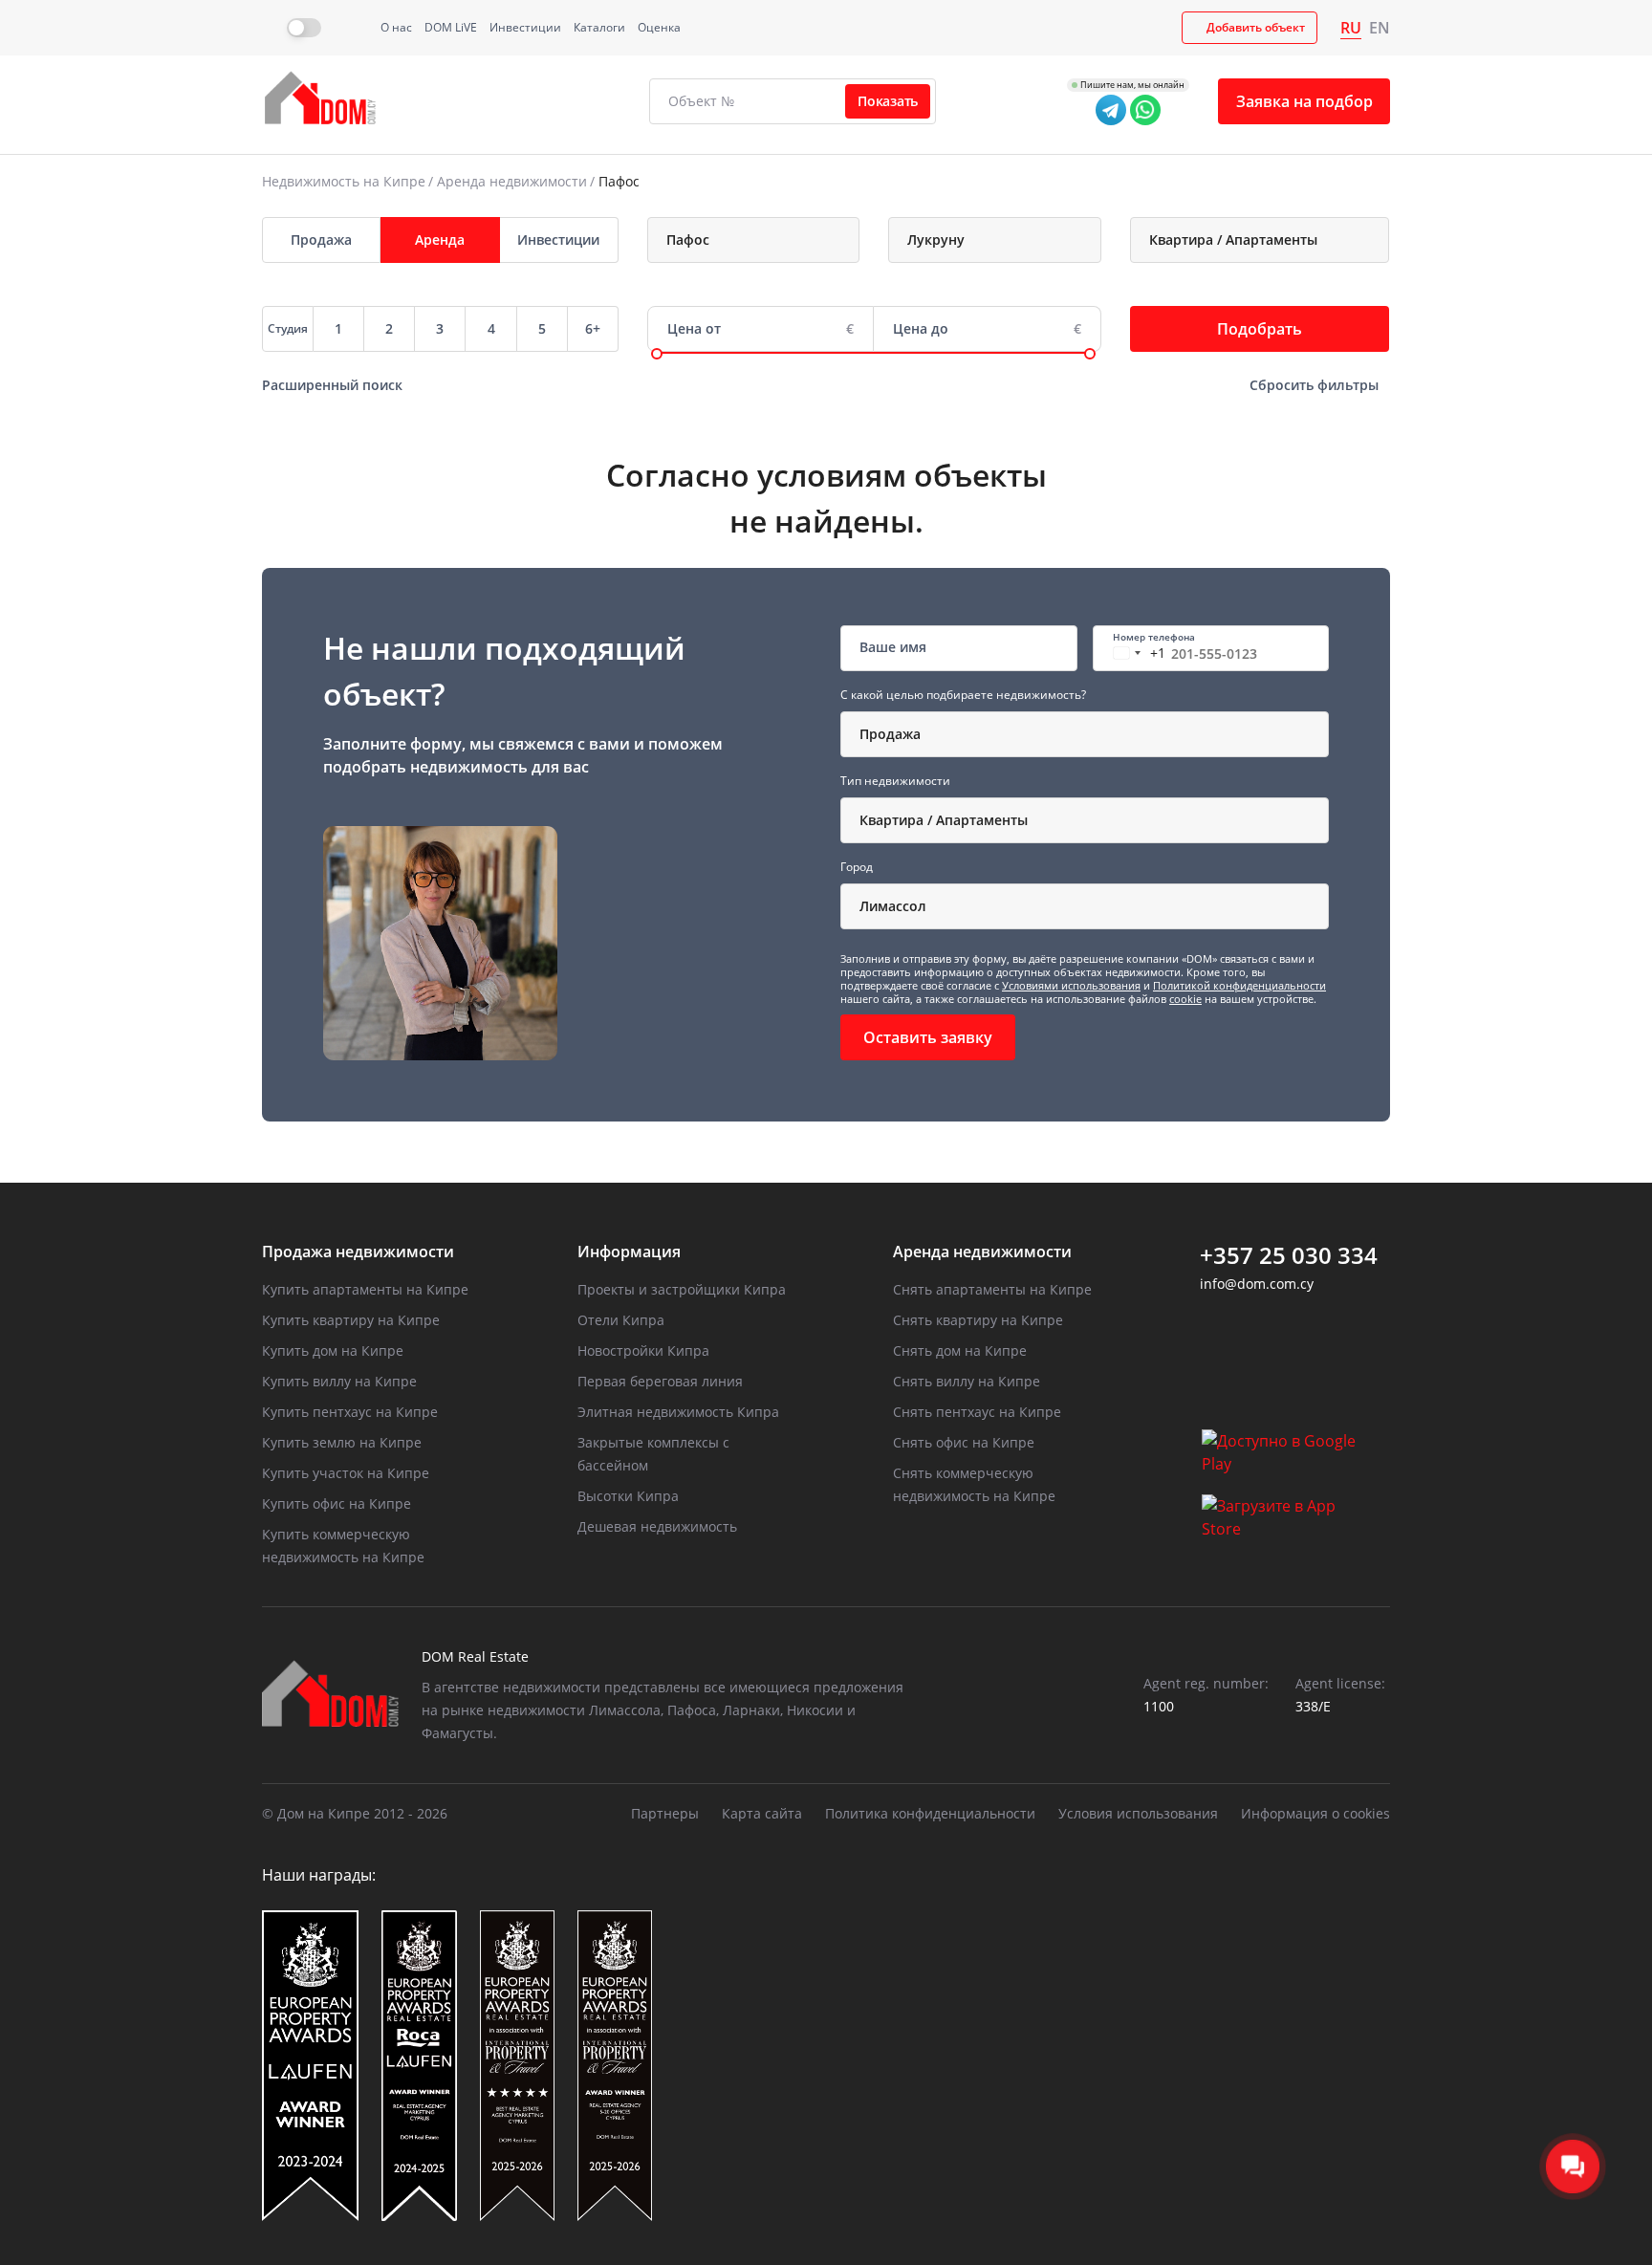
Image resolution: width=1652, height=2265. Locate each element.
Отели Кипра (621, 1320)
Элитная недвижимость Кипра (678, 1412)
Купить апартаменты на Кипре (365, 1289)
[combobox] (754, 240)
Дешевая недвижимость (657, 1526)
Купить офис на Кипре (337, 1503)
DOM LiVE (451, 27)
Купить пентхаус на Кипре (350, 1412)
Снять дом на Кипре (960, 1350)
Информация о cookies (1315, 1813)
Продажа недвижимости (358, 1252)
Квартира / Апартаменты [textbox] (944, 820)
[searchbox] (763, 240)
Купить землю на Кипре (342, 1442)
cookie (1185, 999)
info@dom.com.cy (1257, 1284)
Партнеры (665, 1813)
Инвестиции (525, 27)
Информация (629, 1252)
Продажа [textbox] (890, 734)
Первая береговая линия (660, 1381)
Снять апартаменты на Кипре (992, 1289)
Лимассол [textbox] (893, 906)
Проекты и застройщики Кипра (682, 1289)
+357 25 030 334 (1289, 1255)
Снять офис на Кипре (964, 1442)
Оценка (659, 27)
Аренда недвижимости (512, 181)
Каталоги (599, 27)
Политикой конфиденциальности (1239, 985)
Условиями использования (1071, 985)
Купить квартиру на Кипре (351, 1320)
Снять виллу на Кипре (967, 1381)
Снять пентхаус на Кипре (977, 1412)
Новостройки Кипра (643, 1350)
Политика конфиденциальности (930, 1813)
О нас (396, 27)
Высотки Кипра (628, 1496)
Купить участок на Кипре (346, 1473)
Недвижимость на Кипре (344, 181)
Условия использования (1138, 1813)
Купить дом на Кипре (333, 1350)
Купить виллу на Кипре (339, 1381)
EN (1380, 28)
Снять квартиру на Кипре (978, 1320)
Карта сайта (762, 1813)
